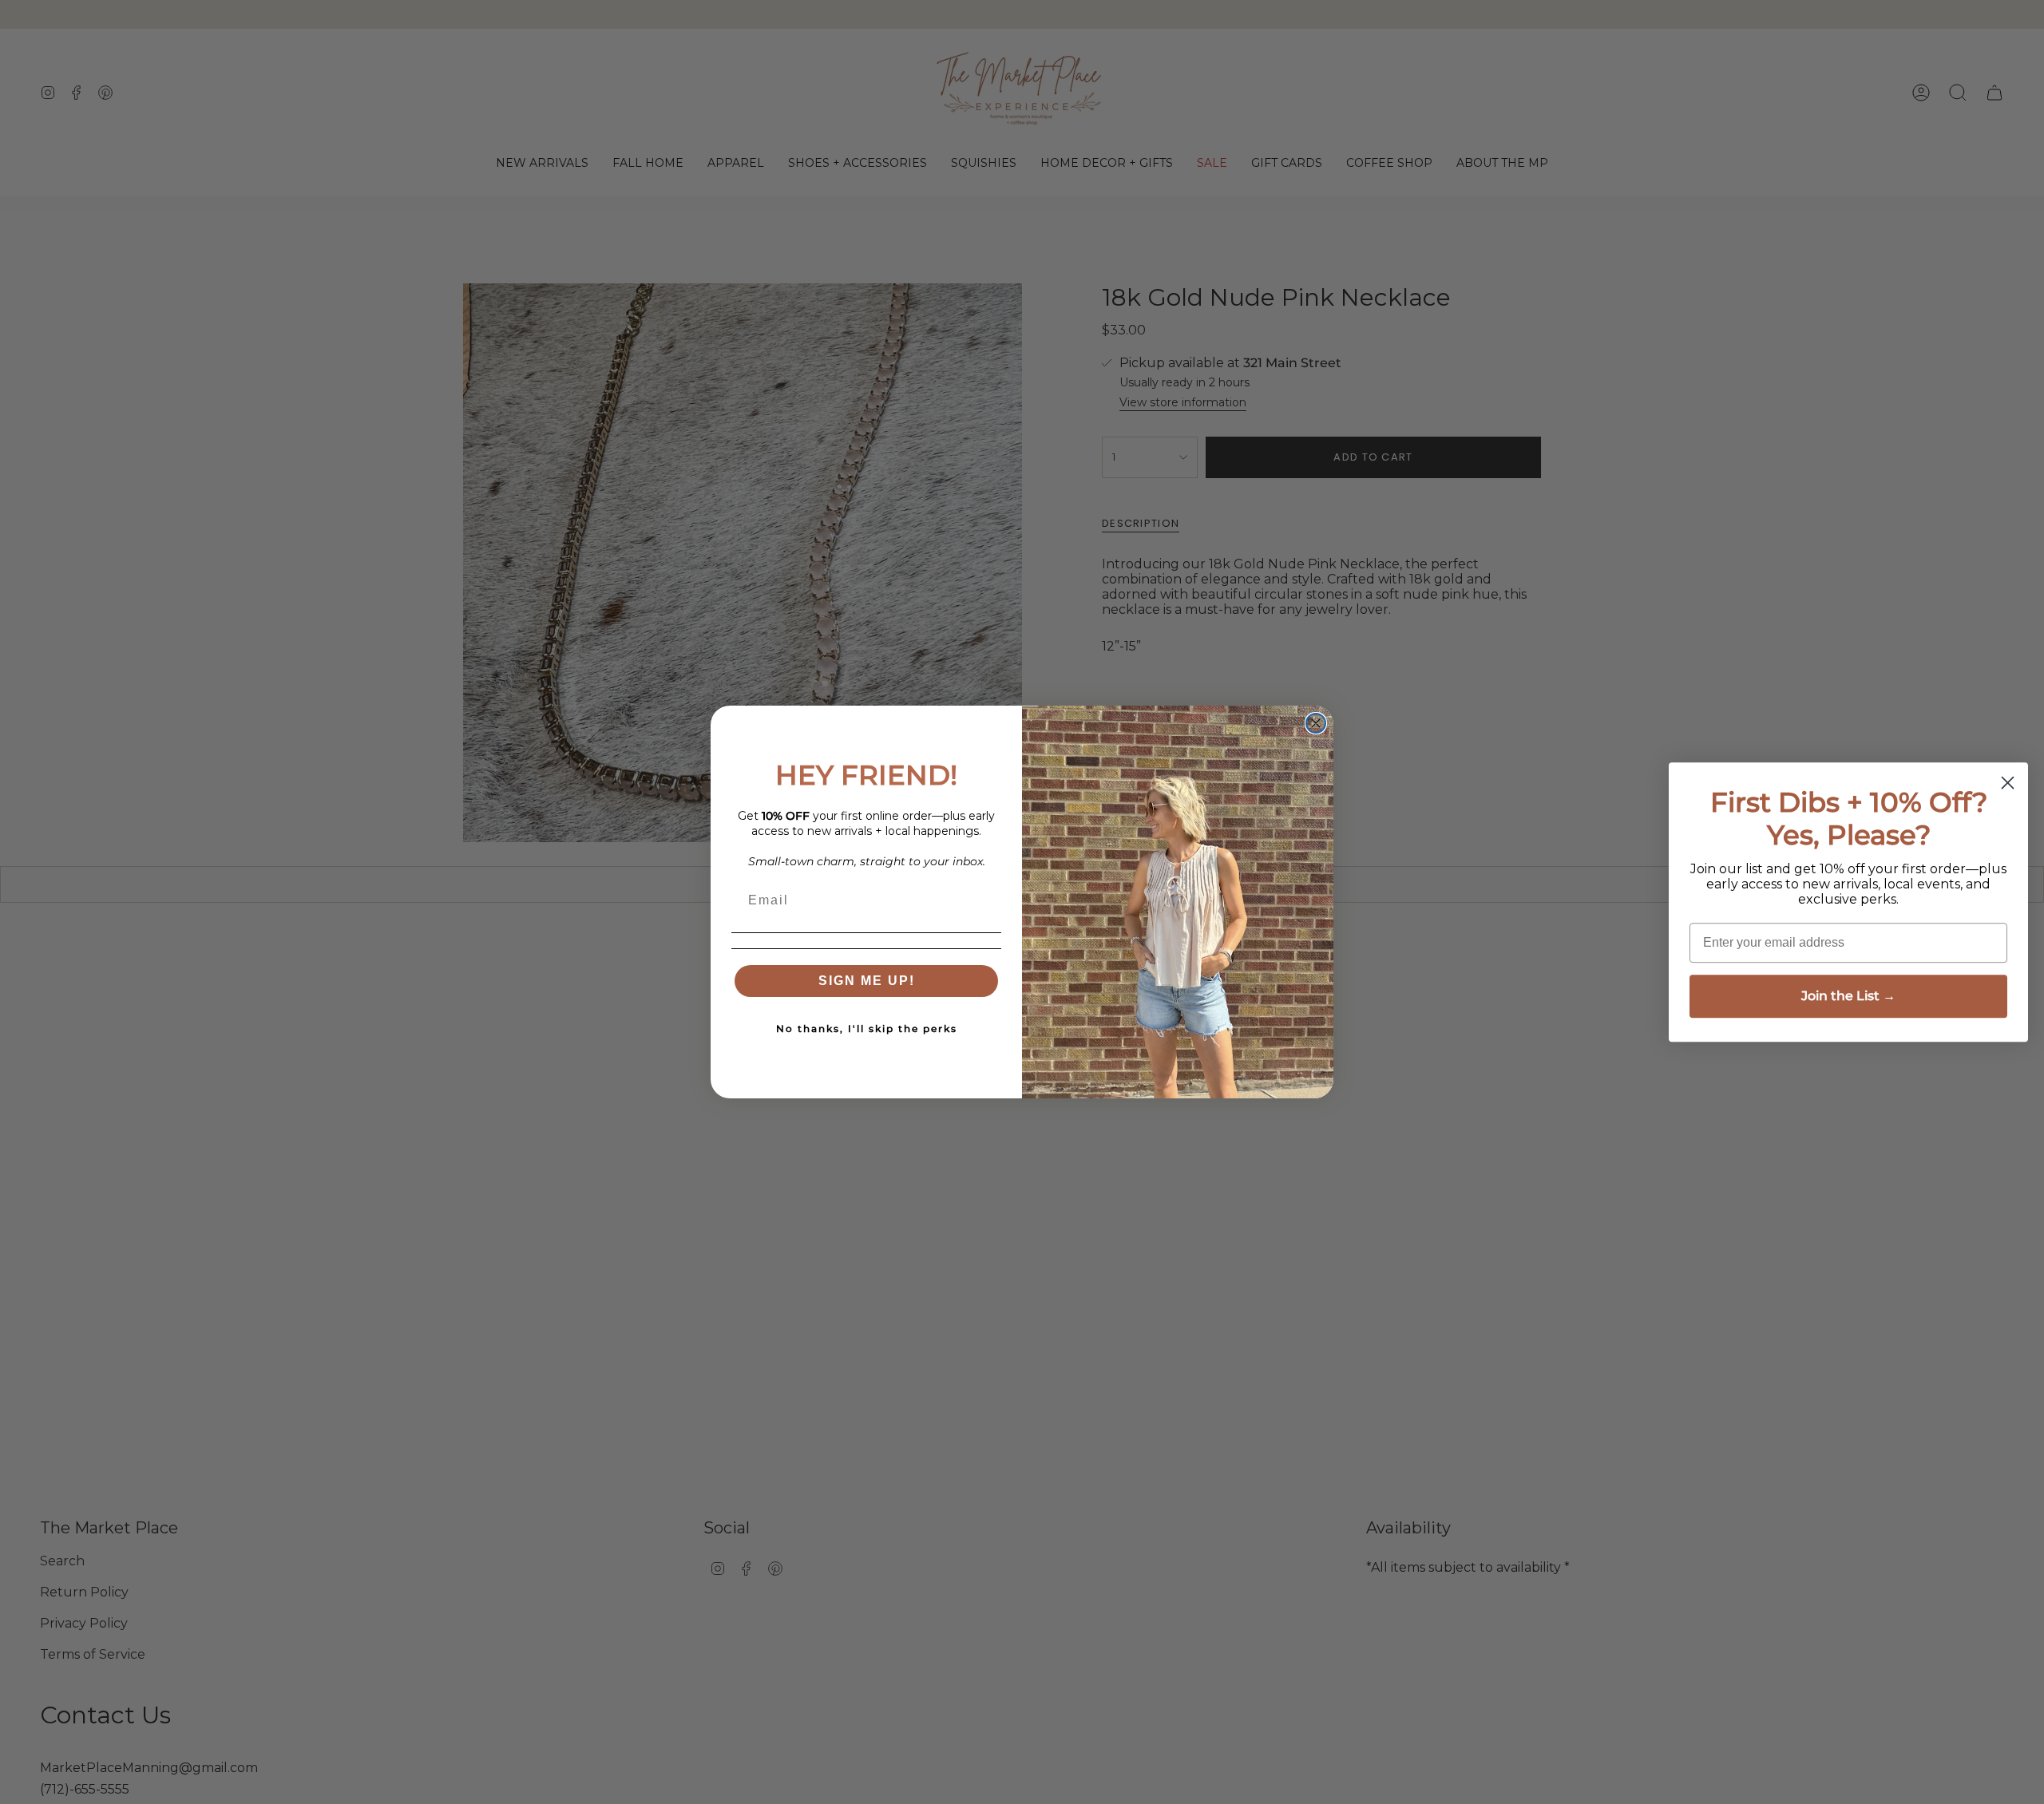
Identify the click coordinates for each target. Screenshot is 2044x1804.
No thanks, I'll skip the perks (867, 1029)
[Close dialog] (1316, 723)
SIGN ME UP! (867, 981)
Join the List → (1848, 996)
